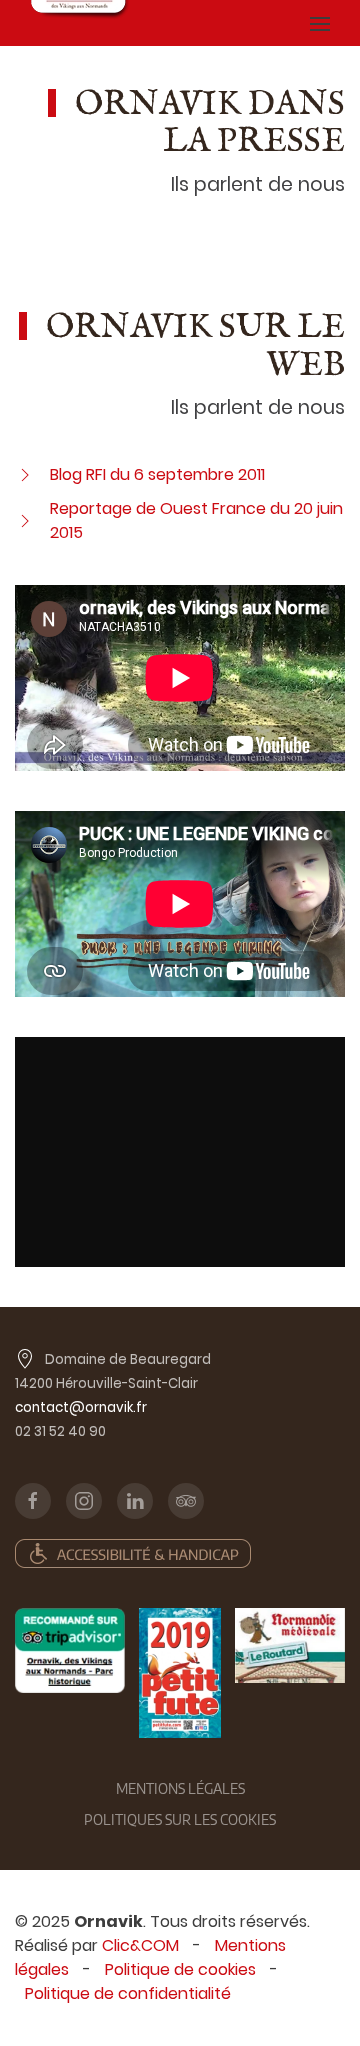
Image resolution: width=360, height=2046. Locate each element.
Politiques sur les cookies (180, 1819)
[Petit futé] (180, 1673)
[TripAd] (70, 1651)
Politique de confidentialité (128, 1993)
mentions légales (180, 1788)
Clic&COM (140, 1945)
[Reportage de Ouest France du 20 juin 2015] (25, 520)
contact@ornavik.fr (81, 1407)
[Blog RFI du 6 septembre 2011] (25, 474)
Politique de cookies (180, 1969)
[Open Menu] (320, 23)
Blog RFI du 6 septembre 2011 (157, 474)
